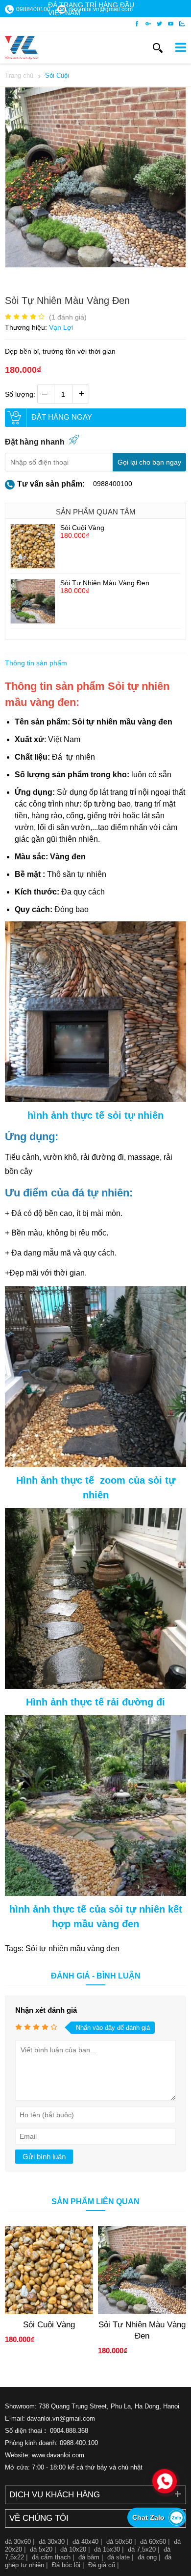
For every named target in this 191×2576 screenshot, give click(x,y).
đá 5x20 (41, 2549)
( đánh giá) (68, 317)
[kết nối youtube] (171, 24)
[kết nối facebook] (137, 24)
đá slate (119, 2557)
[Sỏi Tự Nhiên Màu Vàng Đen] (95, 265)
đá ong (147, 2557)
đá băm (89, 2557)
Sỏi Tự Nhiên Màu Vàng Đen (105, 583)
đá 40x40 (85, 2542)
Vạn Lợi (61, 327)
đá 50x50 (119, 2542)
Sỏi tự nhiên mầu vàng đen (122, 722)
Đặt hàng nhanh (35, 442)
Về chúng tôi (39, 2518)
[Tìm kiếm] (158, 48)
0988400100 (113, 484)
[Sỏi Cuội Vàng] (33, 566)
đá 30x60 (18, 2542)
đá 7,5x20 (142, 2549)
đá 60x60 (153, 2542)
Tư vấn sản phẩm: (51, 484)
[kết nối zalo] (182, 24)
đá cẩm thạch (51, 2557)
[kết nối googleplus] (148, 24)
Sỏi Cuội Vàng (82, 528)
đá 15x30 (107, 2549)
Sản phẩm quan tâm (96, 512)
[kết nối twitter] (159, 24)
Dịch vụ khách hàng (55, 2495)
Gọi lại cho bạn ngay (149, 462)
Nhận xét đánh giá (46, 2010)
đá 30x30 (52, 2542)
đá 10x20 (73, 2549)
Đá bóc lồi (66, 2565)
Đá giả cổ (102, 2565)
